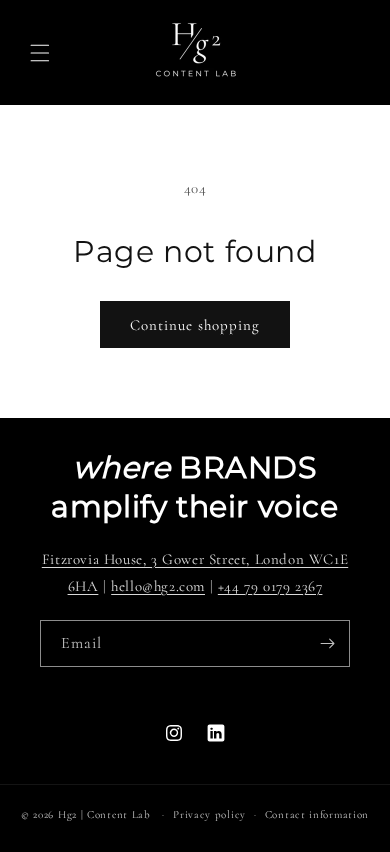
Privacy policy (209, 814)
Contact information (317, 814)
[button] (40, 53)
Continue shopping (195, 325)
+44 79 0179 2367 (270, 586)
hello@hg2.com (158, 586)
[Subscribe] (327, 643)
